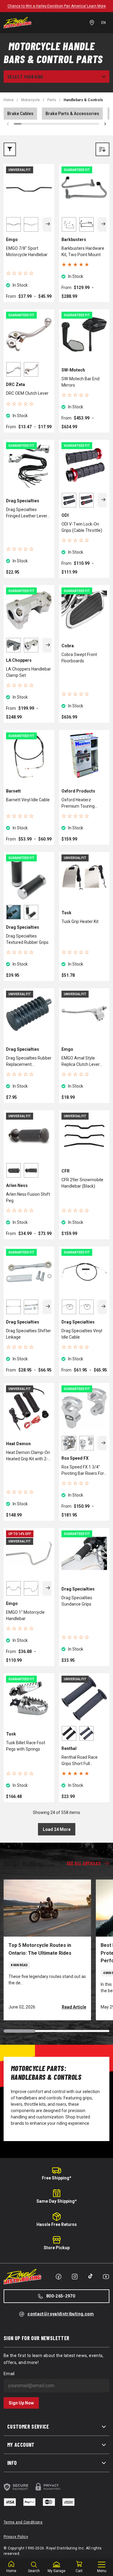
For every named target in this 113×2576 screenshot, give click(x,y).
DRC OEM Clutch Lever (27, 393)
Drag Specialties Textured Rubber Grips (27, 939)
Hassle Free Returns (57, 2224)
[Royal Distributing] (17, 23)
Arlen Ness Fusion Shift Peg (28, 1197)
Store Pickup (57, 2248)
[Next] (48, 224)
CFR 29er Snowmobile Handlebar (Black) (82, 1183)
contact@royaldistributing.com (61, 2314)
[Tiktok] (90, 2276)
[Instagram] (75, 2277)
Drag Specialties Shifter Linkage (28, 1334)
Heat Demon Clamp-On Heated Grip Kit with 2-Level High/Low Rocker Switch (28, 1456)
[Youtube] (106, 2277)
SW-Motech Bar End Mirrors (80, 382)
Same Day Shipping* (57, 2201)
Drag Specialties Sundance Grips (77, 1601)
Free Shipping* (57, 2178)
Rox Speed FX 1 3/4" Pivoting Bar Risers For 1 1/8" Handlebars (83, 1471)
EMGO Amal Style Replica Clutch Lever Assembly (81, 1062)
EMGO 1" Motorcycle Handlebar (25, 1615)
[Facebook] (58, 2277)
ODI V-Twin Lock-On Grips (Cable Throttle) (82, 527)
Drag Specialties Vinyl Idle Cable (82, 1334)
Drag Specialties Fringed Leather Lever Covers (27, 513)
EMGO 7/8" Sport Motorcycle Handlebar (27, 251)
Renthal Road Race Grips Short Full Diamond (80, 1761)
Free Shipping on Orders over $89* (56, 6)
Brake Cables (20, 114)
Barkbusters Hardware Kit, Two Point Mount (83, 251)
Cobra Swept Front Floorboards (79, 658)
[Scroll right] (105, 124)
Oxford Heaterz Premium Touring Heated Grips (78, 803)
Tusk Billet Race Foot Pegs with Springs (26, 1746)
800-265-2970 (61, 2296)
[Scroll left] (8, 124)
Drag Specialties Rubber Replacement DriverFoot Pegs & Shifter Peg (29, 1062)
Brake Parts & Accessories (72, 114)
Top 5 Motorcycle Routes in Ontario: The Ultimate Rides (40, 1949)
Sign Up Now (21, 2403)
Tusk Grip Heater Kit (80, 921)
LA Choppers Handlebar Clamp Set (28, 672)
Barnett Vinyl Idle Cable (28, 800)
